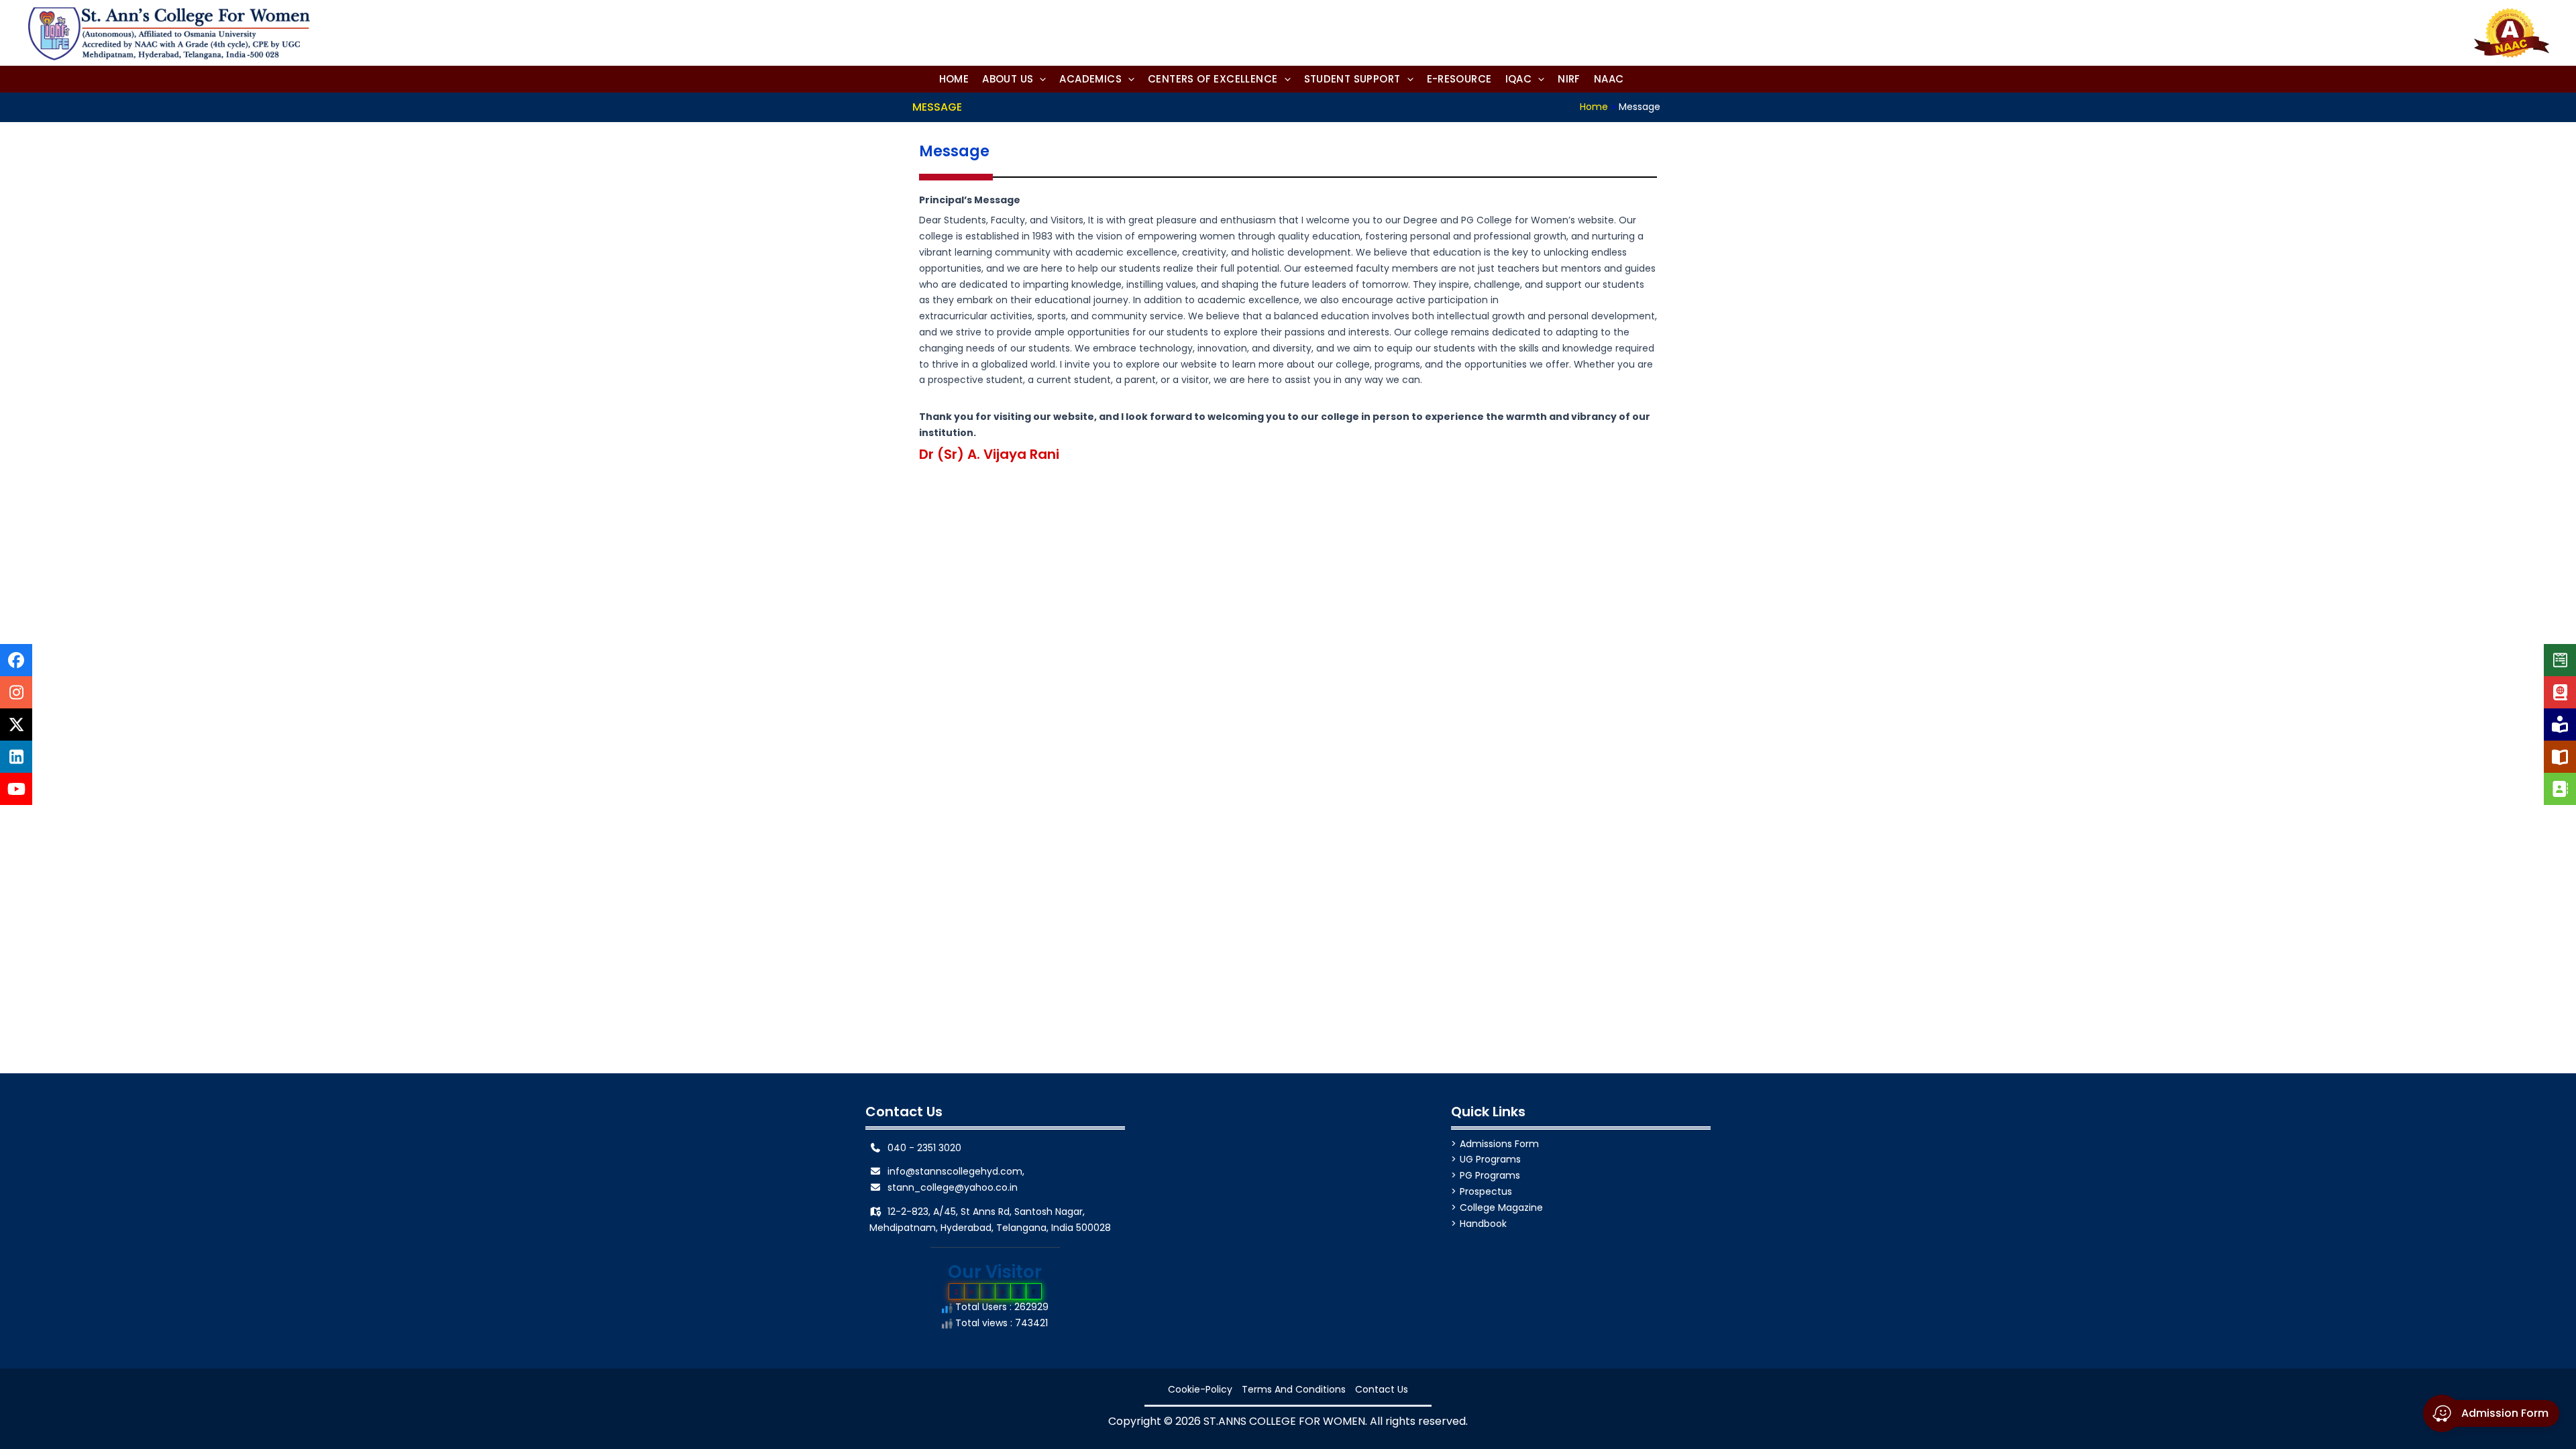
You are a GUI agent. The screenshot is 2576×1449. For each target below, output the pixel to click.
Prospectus (1486, 1191)
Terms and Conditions (1294, 1389)
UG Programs (1490, 1159)
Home (1594, 107)
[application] (1039, 79)
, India (1060, 1228)
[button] (1014, 79)
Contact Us (1382, 1389)
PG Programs (1490, 1175)
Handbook (1483, 1224)
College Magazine (1501, 1207)
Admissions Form (1499, 1144)
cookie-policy (1200, 1389)
